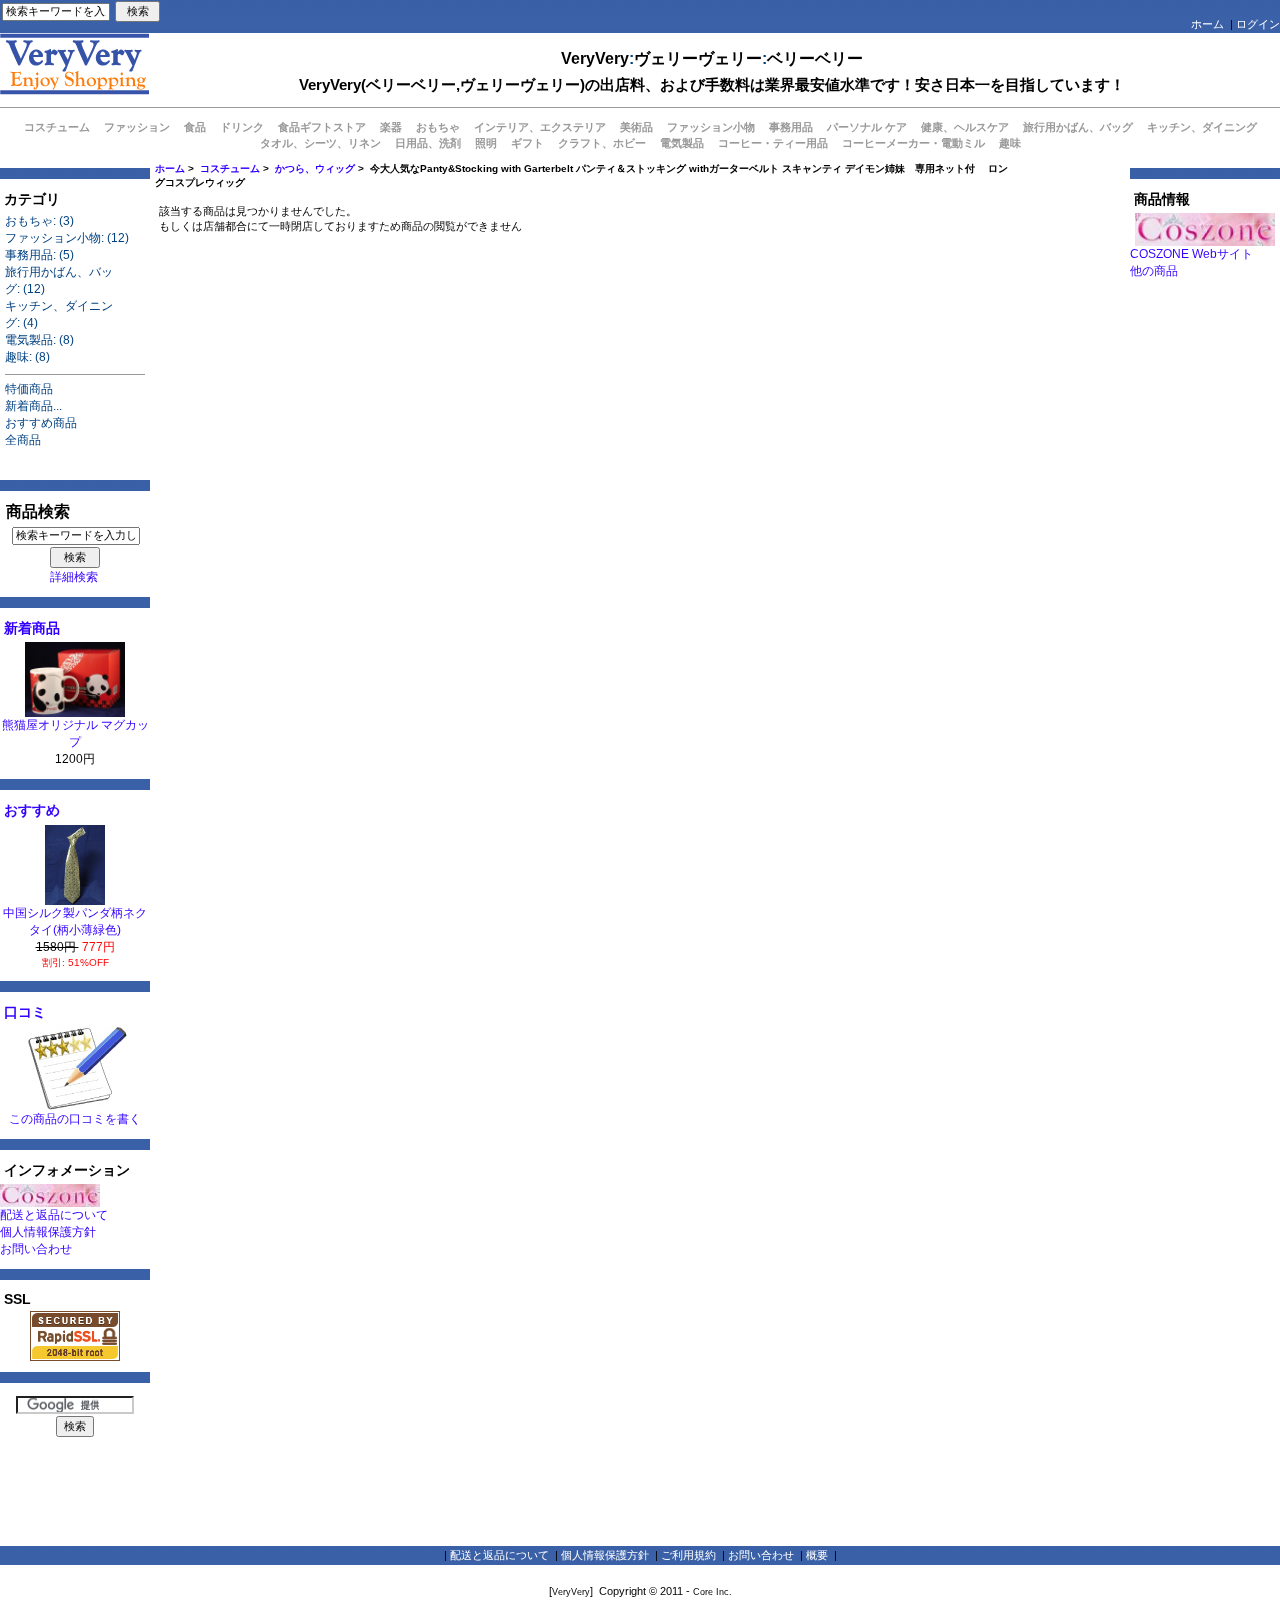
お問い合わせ (36, 1249)
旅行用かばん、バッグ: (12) (59, 280)
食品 (195, 127)
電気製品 (682, 143)
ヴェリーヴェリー (698, 58)
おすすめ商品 (41, 423)
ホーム (1207, 24)
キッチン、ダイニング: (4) (59, 314)
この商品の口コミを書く (75, 1119)
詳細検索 (74, 577)
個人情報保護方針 (48, 1232)
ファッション (137, 127)
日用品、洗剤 (428, 143)
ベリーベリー (815, 58)
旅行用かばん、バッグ (1078, 127)
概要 (817, 1555)
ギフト (527, 143)
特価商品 (29, 389)
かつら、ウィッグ (315, 168)
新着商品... (33, 406)
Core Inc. (712, 1592)
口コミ (25, 1012)
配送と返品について (54, 1215)
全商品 (23, 440)
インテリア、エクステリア (540, 127)
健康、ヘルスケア (965, 127)
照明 (486, 143)
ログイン (1258, 24)
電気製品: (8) (39, 340)
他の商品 (1154, 271)
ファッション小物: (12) (67, 238)
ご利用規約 (688, 1555)
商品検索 (38, 511)
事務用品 (791, 127)
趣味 (1010, 143)
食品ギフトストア (322, 127)
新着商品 (32, 628)
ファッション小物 (711, 127)
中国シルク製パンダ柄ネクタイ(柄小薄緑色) (75, 921)
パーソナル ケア (867, 127)
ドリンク (242, 127)
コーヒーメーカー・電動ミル (913, 143)
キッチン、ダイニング (1202, 127)
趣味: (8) (27, 357)
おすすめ (32, 810)
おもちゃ (438, 127)
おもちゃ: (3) (39, 221)
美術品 (636, 127)
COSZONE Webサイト (1191, 254)
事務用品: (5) (39, 255)
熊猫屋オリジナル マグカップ (75, 733)
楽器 (391, 127)
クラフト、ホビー (602, 143)
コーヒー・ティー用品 (773, 143)
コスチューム (230, 168)
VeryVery (595, 58)
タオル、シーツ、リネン (320, 143)
